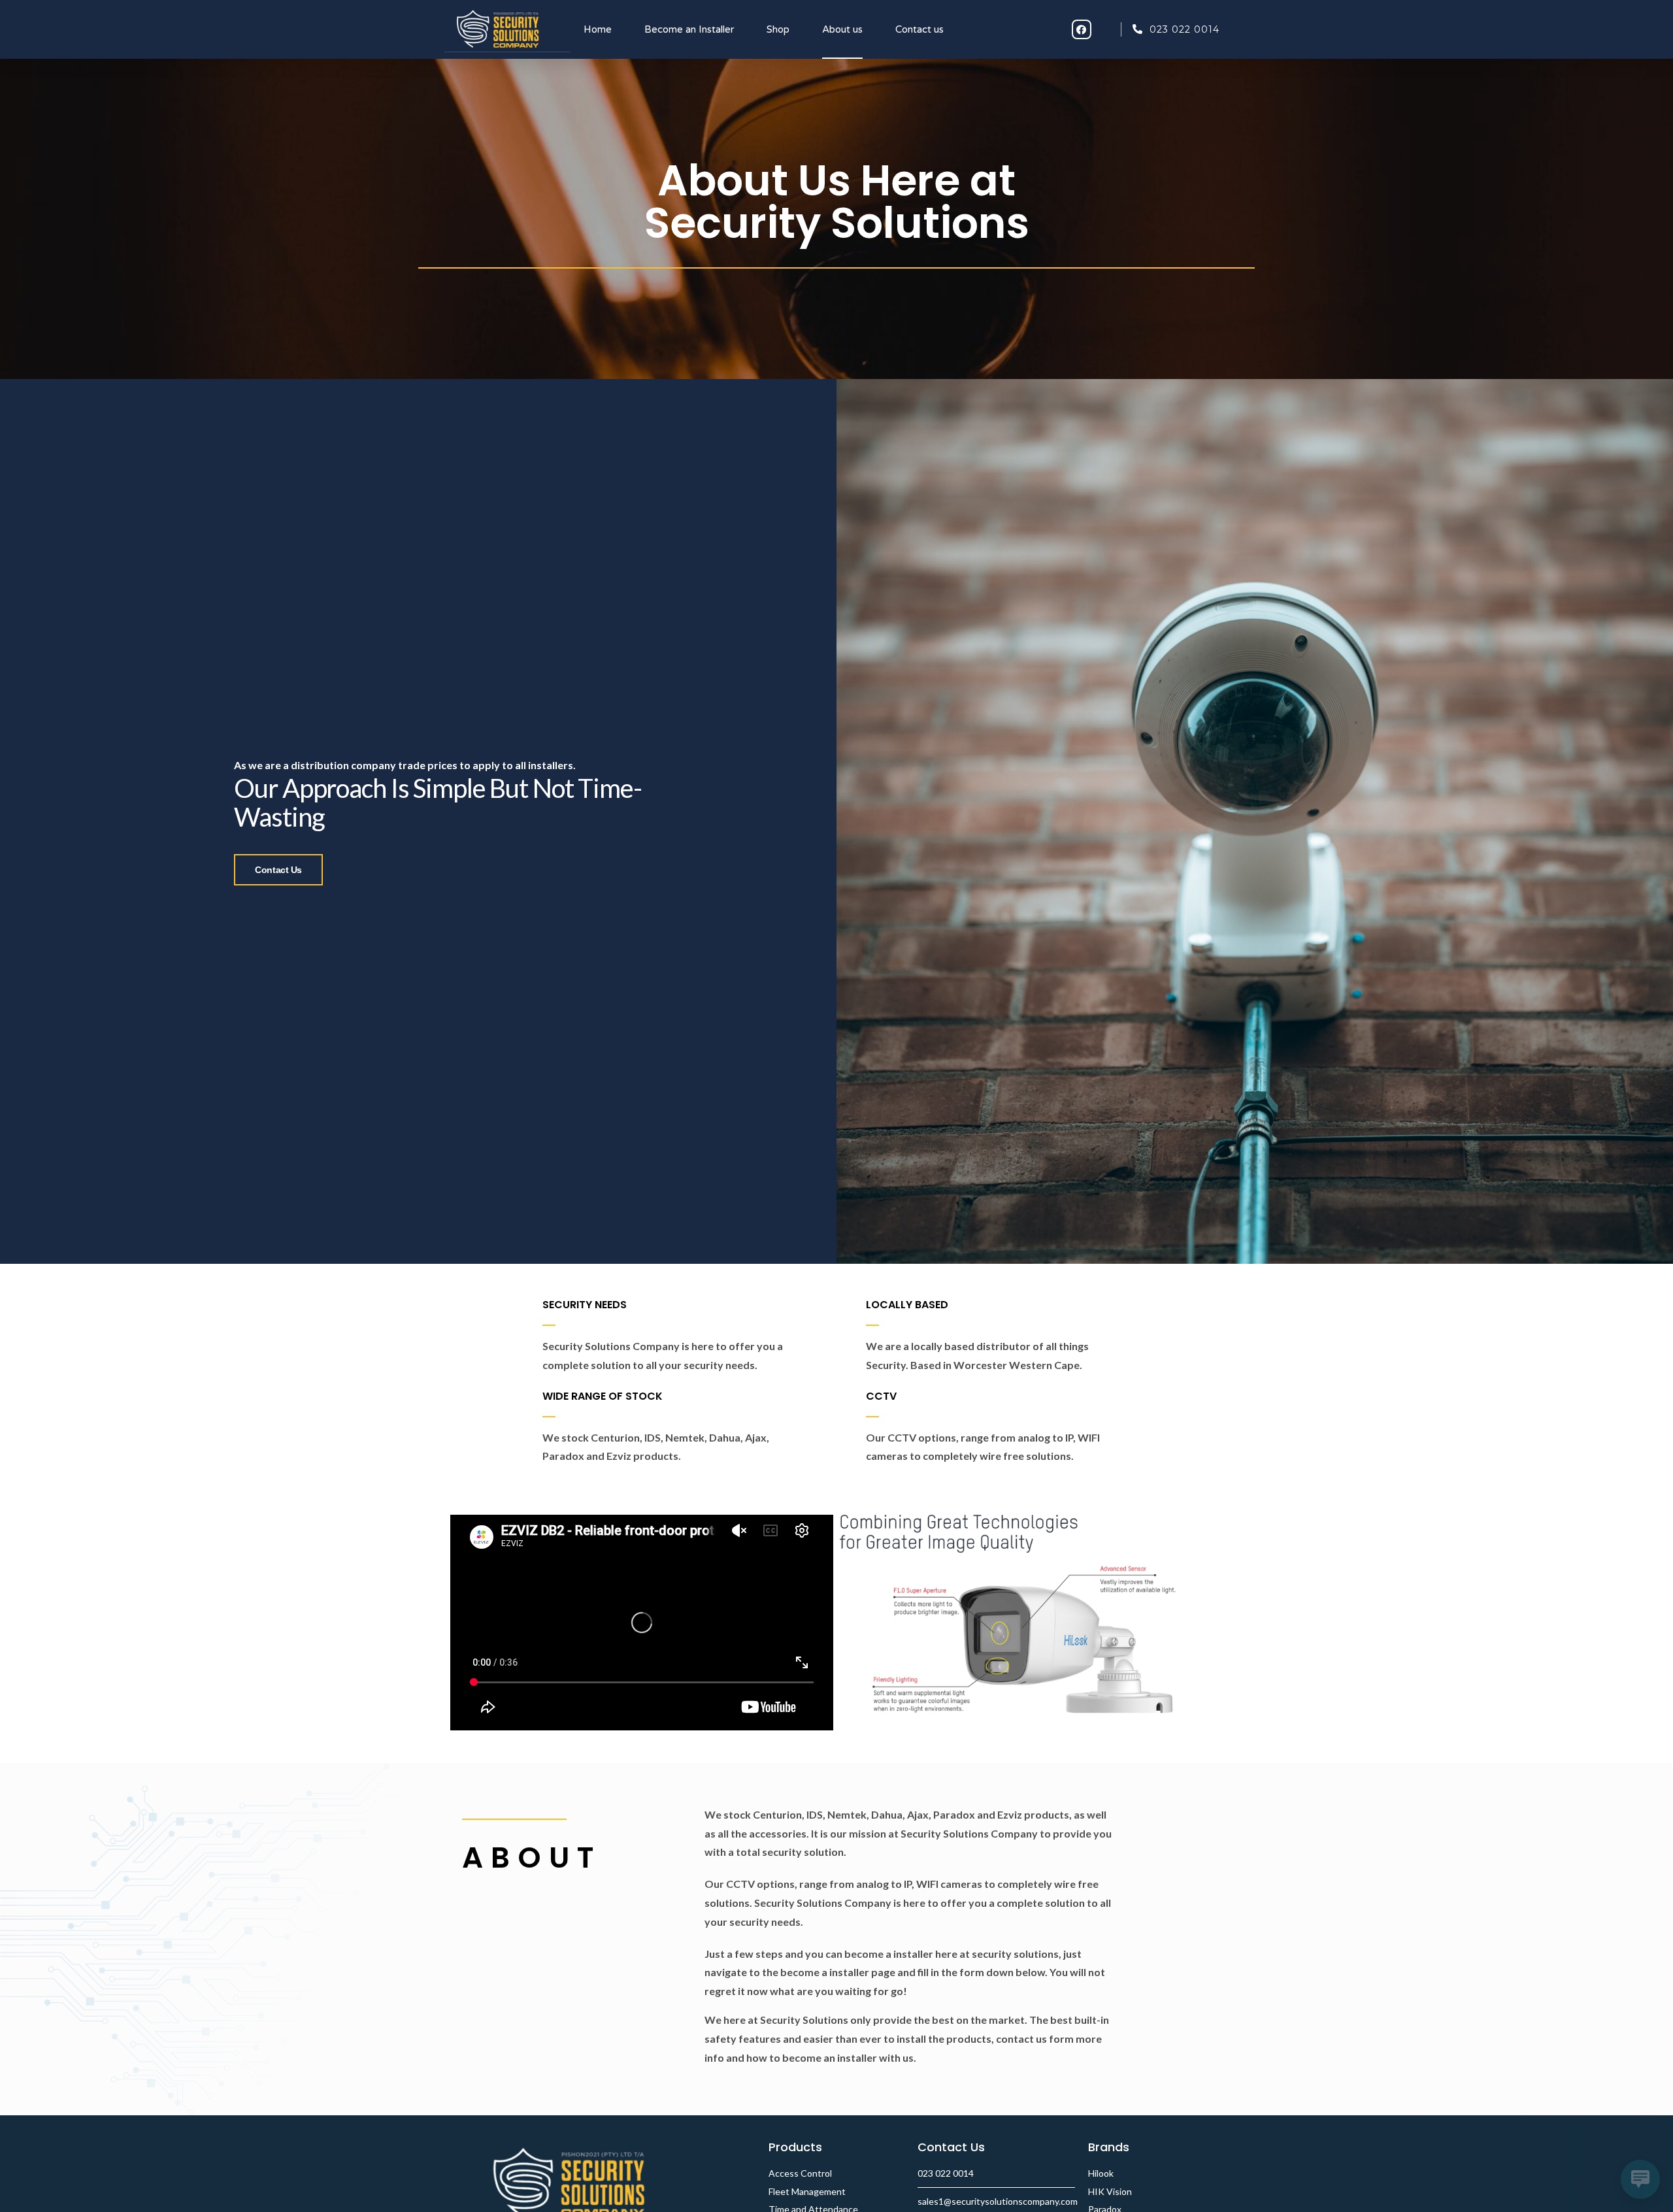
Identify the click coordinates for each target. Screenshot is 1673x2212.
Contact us (919, 29)
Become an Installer (689, 29)
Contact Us (278, 870)
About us (842, 29)
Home (598, 29)
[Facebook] (1082, 29)
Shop (778, 29)
